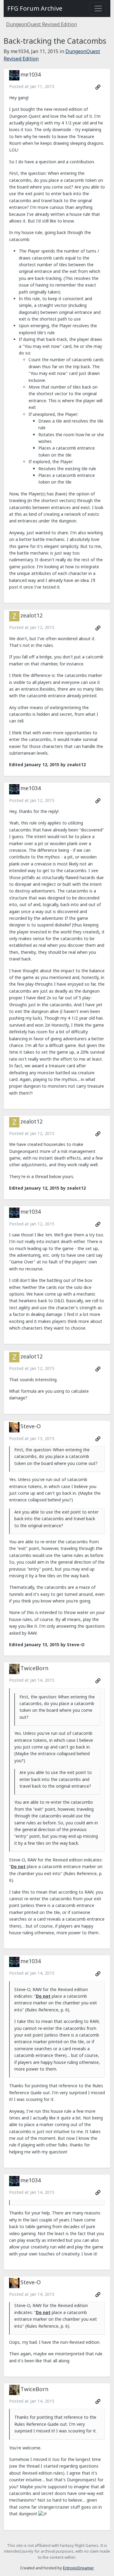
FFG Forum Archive (35, 8)
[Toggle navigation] (98, 8)
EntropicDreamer (78, 2568)
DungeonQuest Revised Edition (41, 24)
